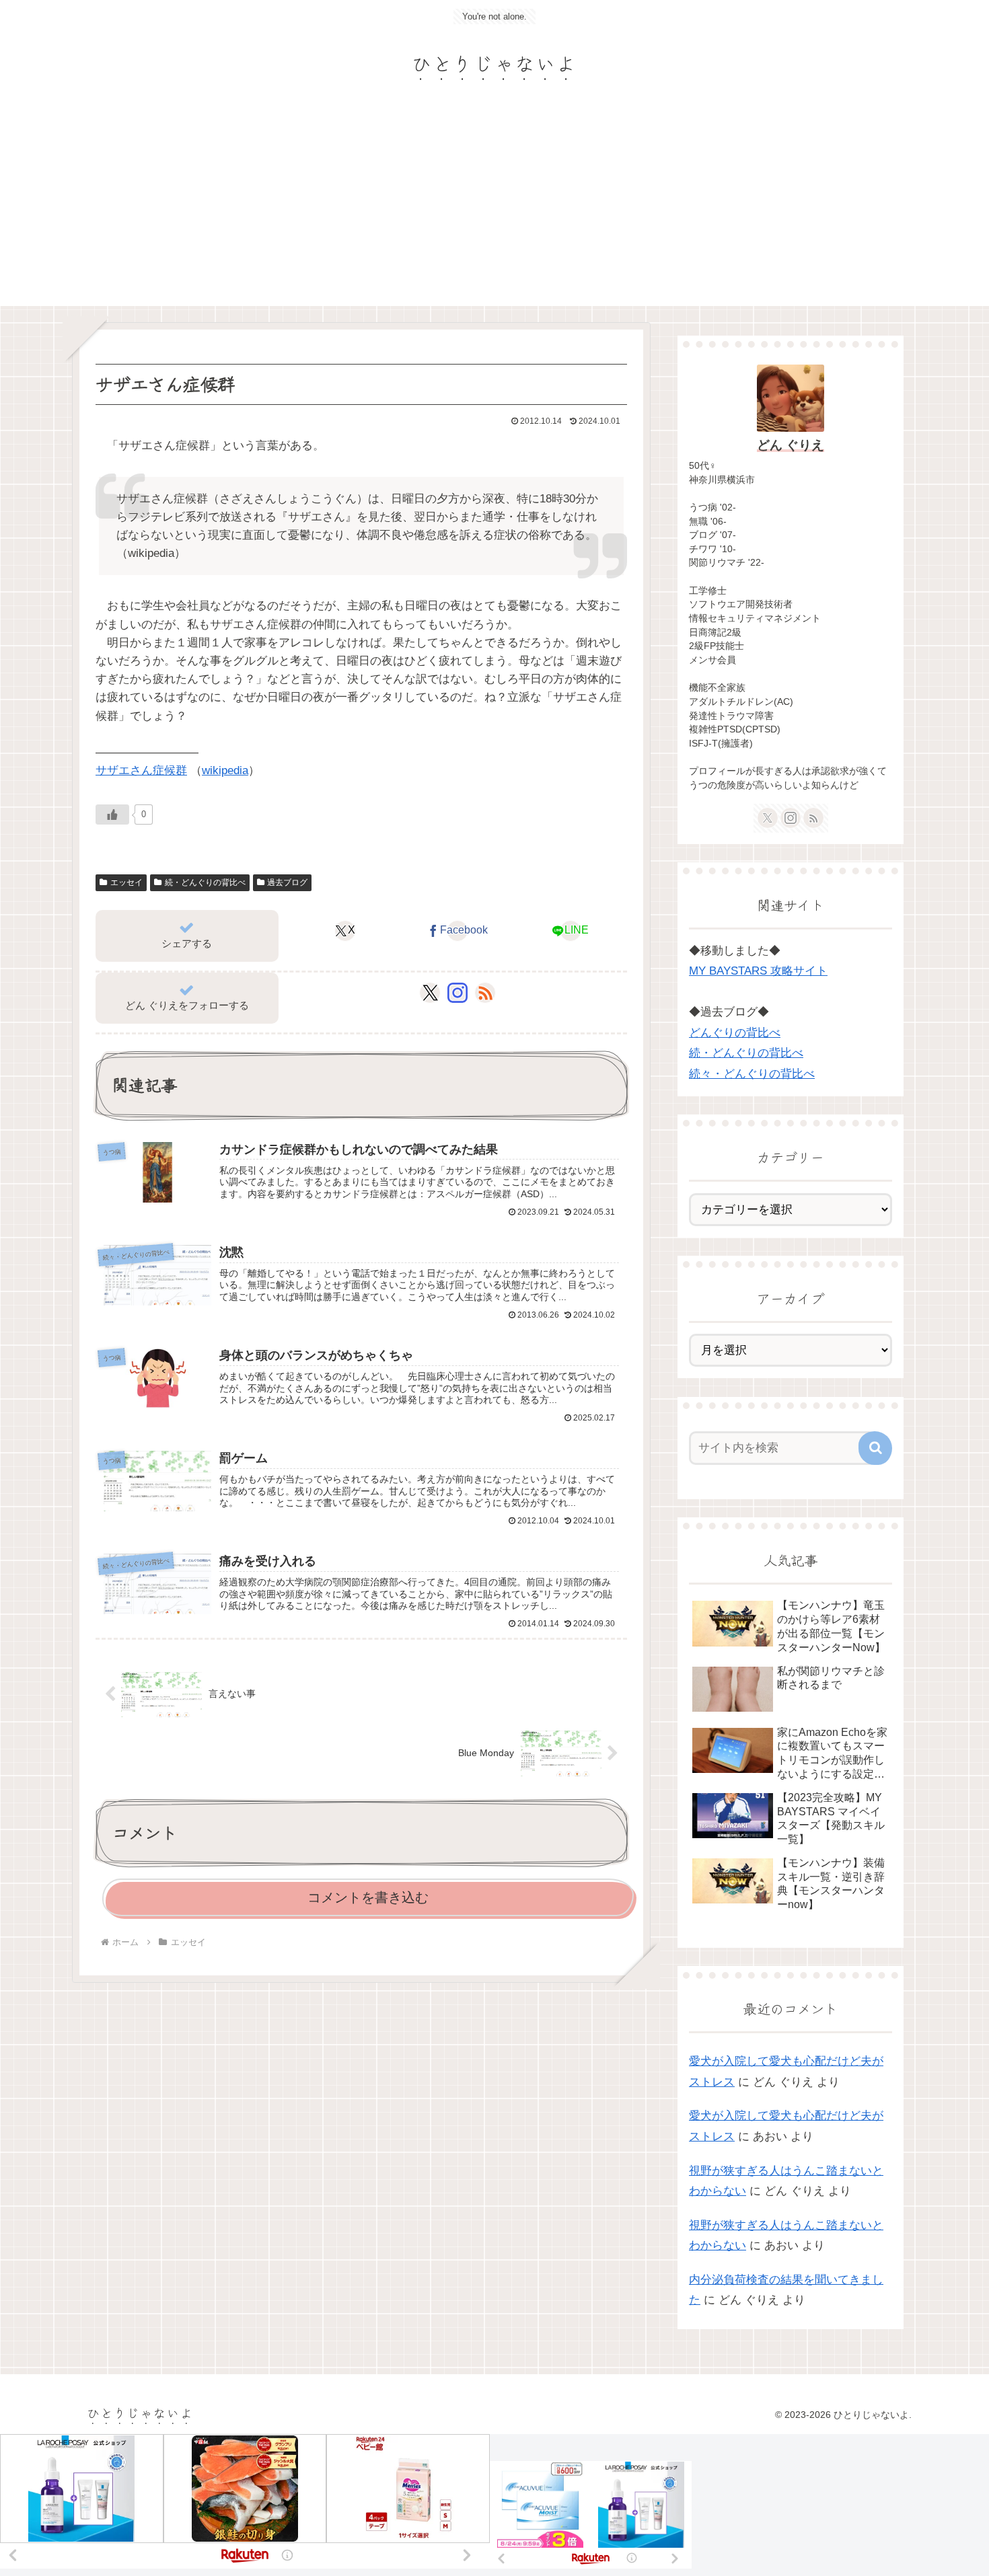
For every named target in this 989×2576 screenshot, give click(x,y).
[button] (875, 1448)
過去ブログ (287, 882)
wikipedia (225, 770)
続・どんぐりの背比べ (205, 882)
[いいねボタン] (112, 815)
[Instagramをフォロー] (457, 993)
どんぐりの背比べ (735, 1033)
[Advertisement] (494, 205)
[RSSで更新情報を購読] (485, 993)
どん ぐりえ (791, 445)
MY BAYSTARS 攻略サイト (758, 971)
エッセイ (126, 882)
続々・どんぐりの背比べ (752, 1074)
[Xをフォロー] (430, 993)
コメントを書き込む (368, 1897)
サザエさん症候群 (141, 770)
